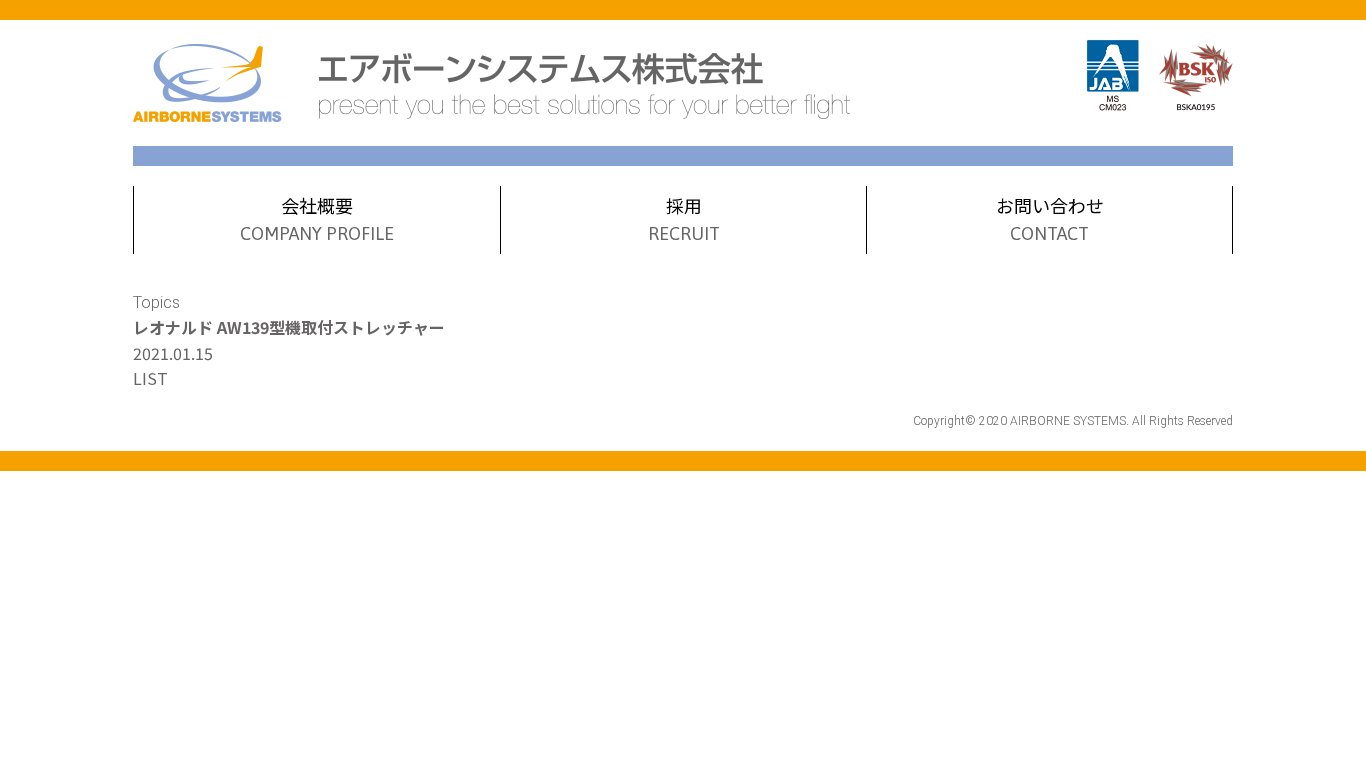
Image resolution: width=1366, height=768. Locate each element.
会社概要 (317, 218)
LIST (150, 378)
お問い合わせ (1050, 218)
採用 (684, 218)
